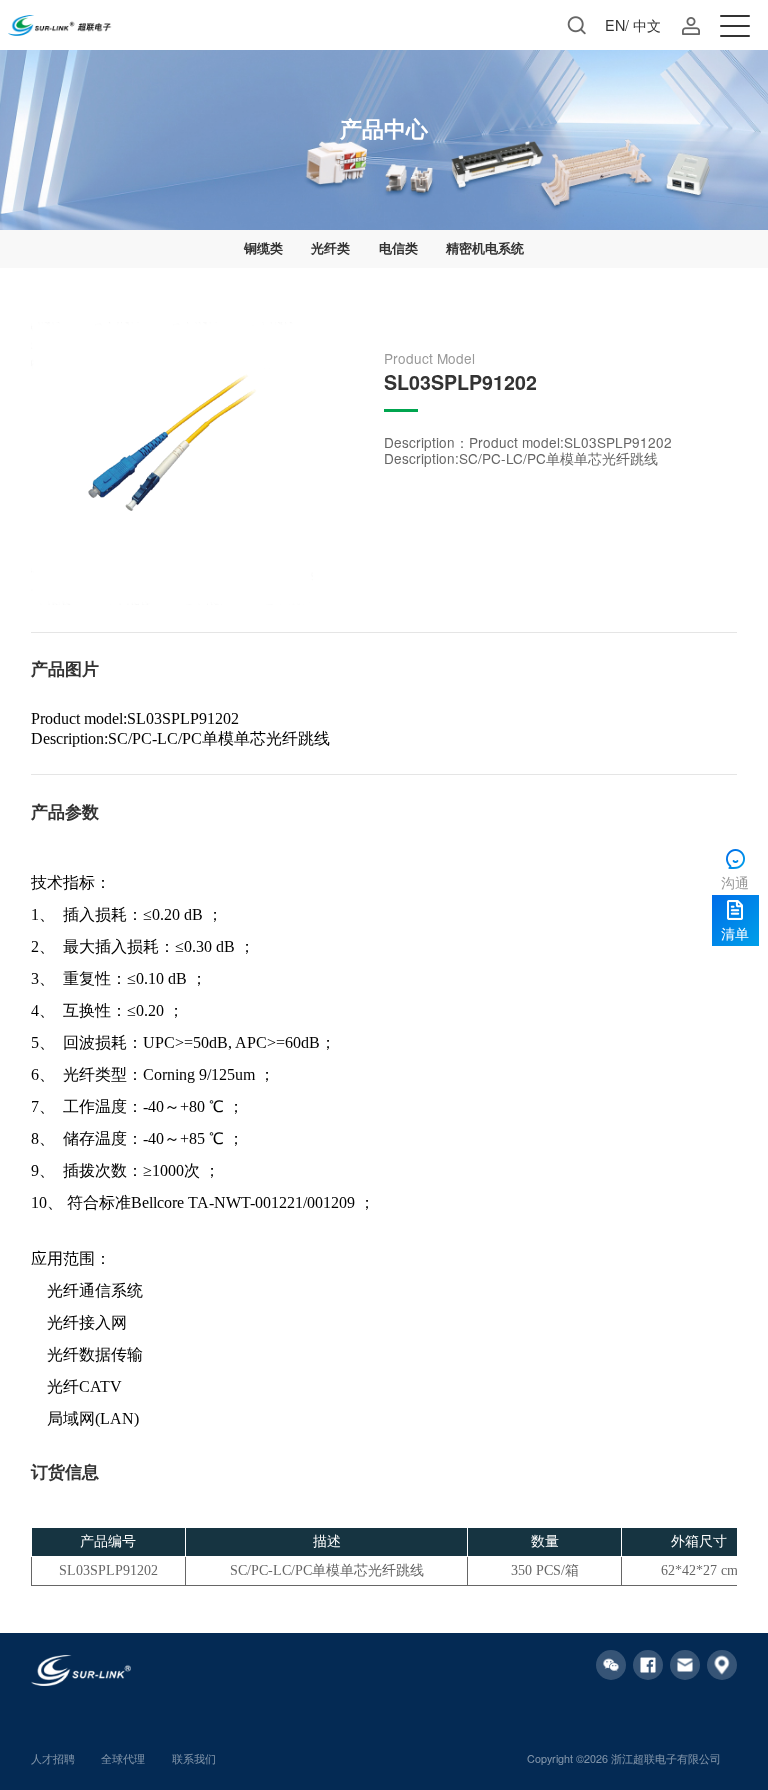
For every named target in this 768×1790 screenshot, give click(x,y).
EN (615, 24)
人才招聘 (53, 1758)
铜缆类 (263, 248)
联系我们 (194, 1758)
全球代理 (123, 1758)
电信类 (398, 248)
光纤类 (330, 248)
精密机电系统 (485, 248)
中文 (647, 24)
